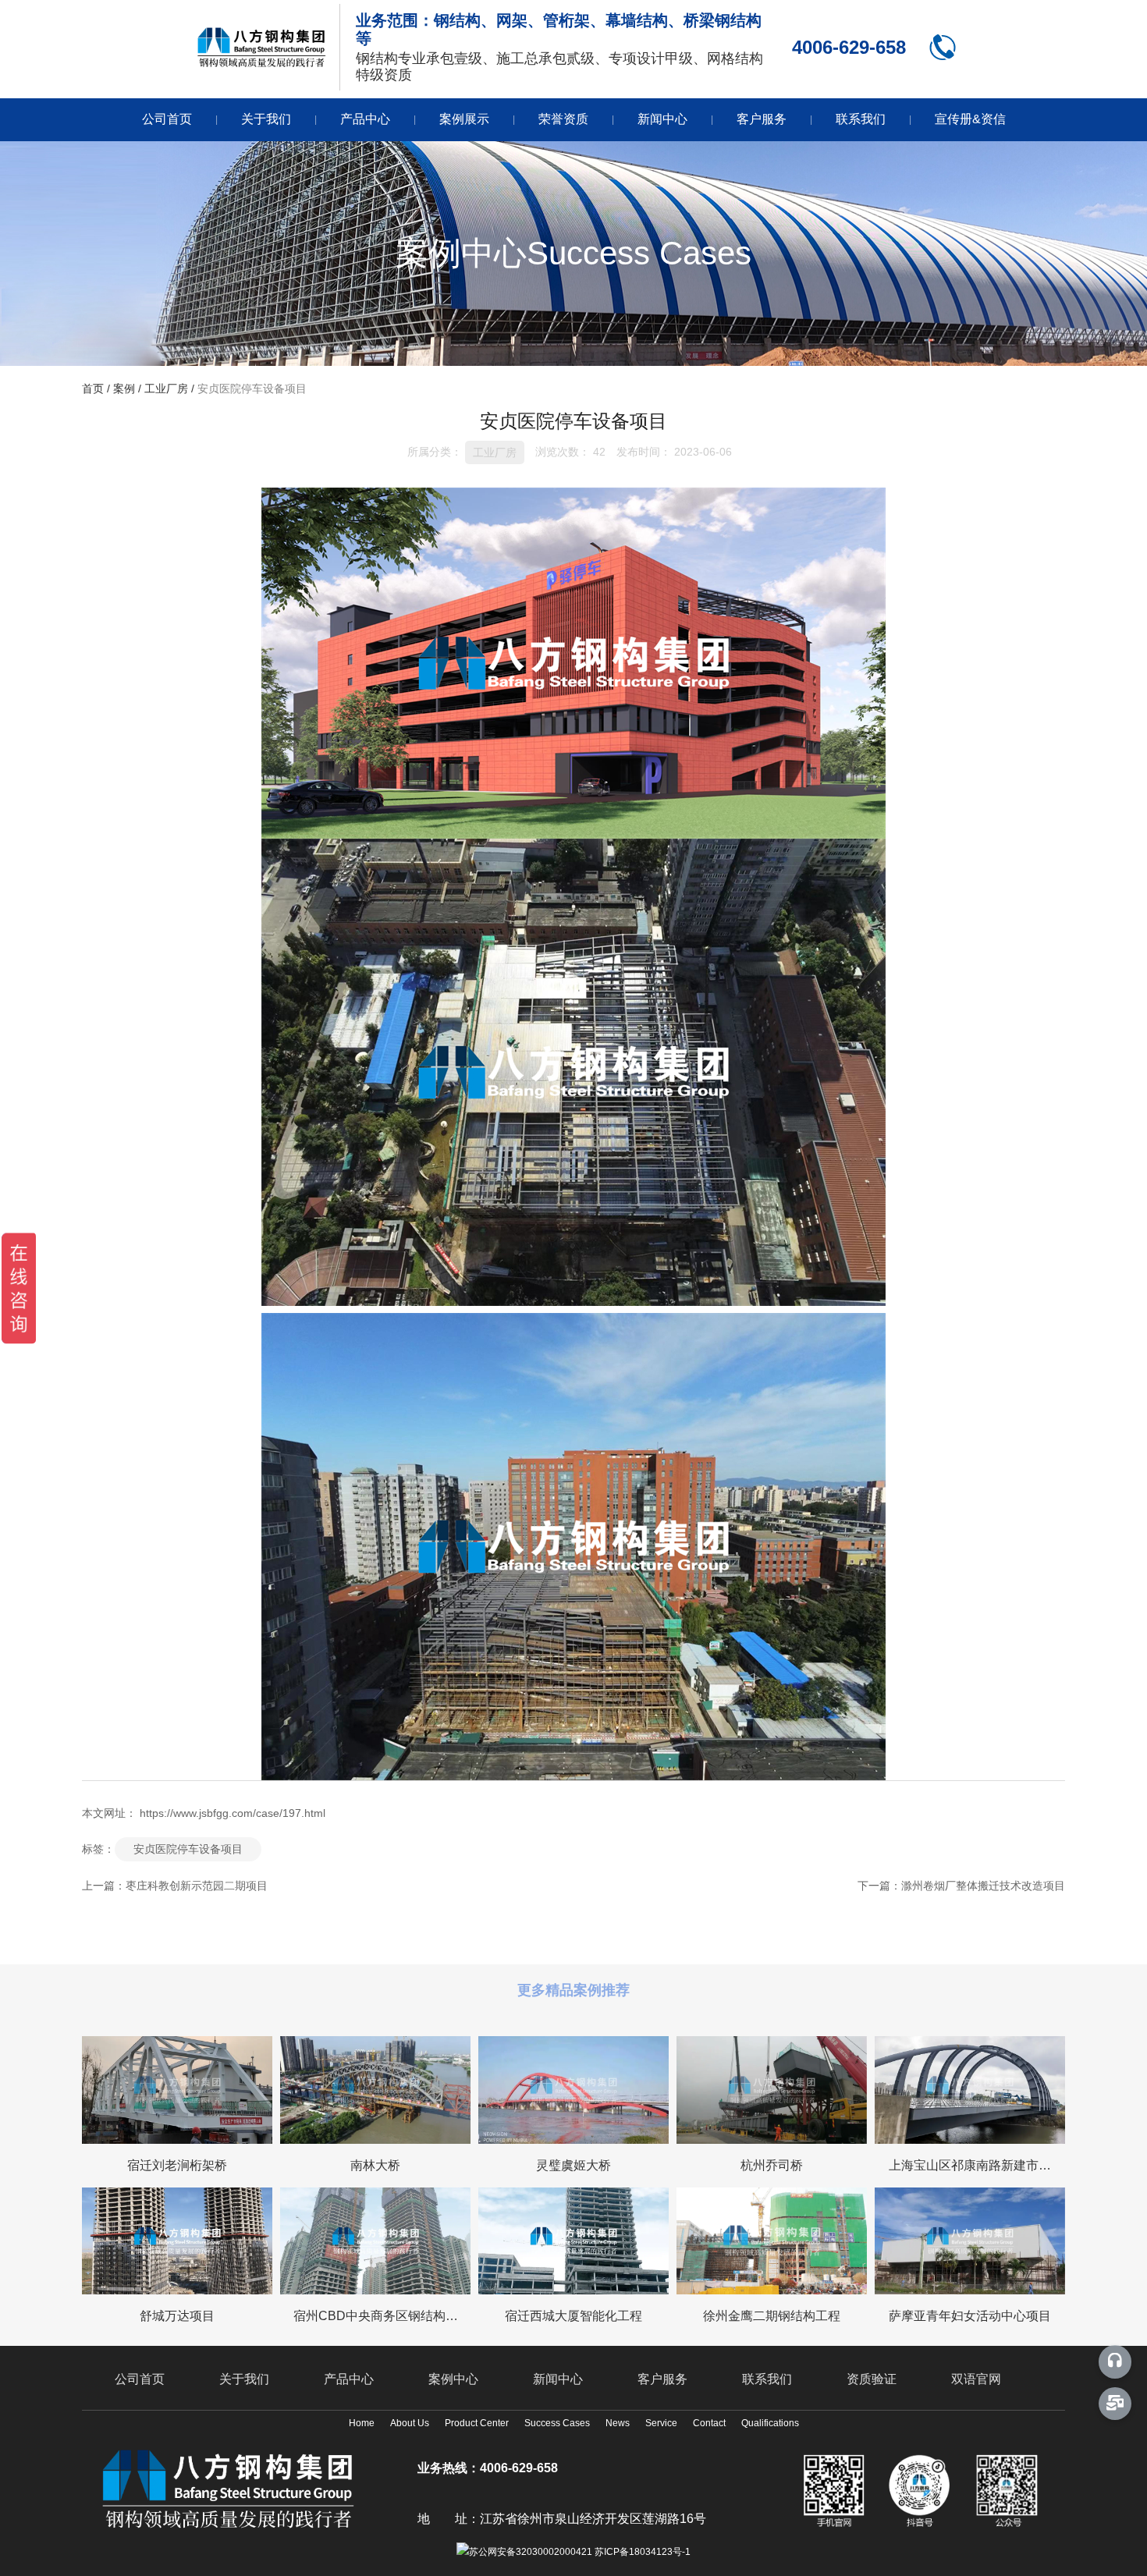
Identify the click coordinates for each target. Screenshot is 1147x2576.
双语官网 (976, 2379)
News (618, 2423)
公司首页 (167, 119)
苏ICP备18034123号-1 (643, 2552)
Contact (709, 2423)
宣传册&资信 (970, 119)
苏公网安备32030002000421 (531, 2552)
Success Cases (557, 2423)
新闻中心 (662, 119)
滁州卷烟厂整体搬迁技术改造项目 (983, 1886)
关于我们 (266, 119)
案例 (124, 389)
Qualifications (770, 2423)
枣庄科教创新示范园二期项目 (197, 1886)
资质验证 (872, 2379)
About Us (410, 2423)
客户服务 (762, 119)
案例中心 (453, 2379)
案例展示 (464, 119)
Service (661, 2423)
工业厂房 (166, 389)
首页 (94, 389)
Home (362, 2423)
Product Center (477, 2423)
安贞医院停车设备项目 (188, 1849)
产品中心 (365, 119)
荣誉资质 (563, 119)
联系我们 (861, 119)
